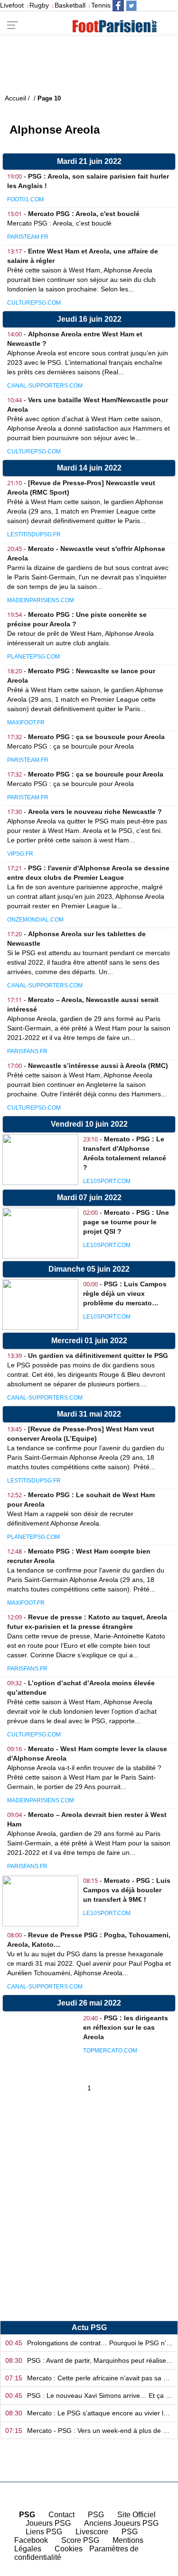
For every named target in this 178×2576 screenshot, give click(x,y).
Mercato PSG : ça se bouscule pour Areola (96, 737)
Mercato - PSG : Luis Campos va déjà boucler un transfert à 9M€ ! (127, 1890)
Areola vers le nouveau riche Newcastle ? (95, 812)
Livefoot (12, 5)
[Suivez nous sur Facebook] (118, 6)
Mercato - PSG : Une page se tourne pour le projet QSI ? (126, 1222)
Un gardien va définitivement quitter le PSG (98, 1356)
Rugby (39, 5)
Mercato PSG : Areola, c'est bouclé (84, 214)
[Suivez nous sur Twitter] (131, 6)
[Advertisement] (89, 2216)
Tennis (101, 5)
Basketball (70, 5)
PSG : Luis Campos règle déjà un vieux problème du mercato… (125, 1293)
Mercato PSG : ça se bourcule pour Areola (96, 774)
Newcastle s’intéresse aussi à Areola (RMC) (98, 1066)
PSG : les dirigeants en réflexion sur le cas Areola (126, 2027)
